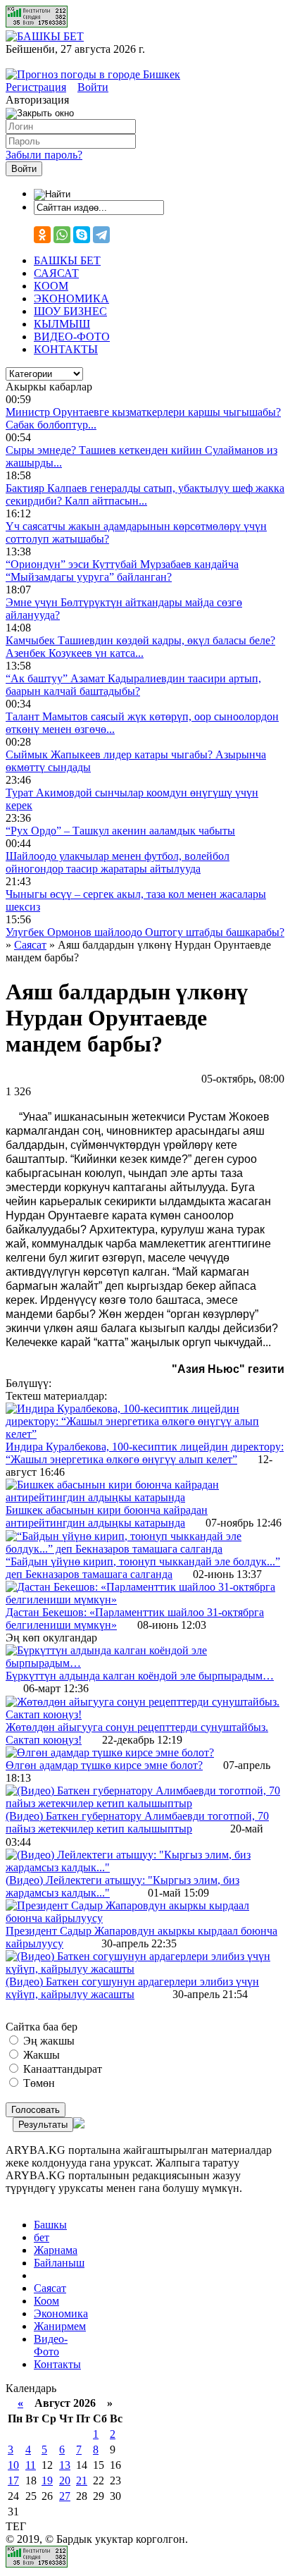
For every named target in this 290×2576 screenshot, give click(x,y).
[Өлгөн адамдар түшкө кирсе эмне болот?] (110, 1752)
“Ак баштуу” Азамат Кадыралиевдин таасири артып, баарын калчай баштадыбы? (133, 685)
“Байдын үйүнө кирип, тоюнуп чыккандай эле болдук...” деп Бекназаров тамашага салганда (143, 1568)
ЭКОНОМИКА (71, 298)
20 (65, 2481)
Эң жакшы (48, 2041)
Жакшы (40, 2055)
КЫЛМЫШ (62, 324)
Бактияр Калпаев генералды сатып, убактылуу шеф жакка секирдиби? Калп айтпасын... (145, 494)
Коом (46, 2301)
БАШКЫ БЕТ (67, 260)
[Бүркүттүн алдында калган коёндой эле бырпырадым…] (145, 1663)
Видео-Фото (51, 2345)
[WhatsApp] (62, 235)
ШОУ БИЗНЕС (70, 311)
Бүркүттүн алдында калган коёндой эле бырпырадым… (140, 1676)
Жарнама (56, 2250)
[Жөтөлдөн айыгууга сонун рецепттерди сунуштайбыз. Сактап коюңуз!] (145, 1714)
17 (13, 2481)
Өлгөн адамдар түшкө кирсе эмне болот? (104, 1765)
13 (65, 2465)
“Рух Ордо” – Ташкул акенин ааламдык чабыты (120, 831)
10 (13, 2465)
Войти (93, 87)
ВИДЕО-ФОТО (72, 337)
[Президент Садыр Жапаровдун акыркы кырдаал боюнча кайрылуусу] (145, 1918)
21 (82, 2481)
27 (65, 2496)
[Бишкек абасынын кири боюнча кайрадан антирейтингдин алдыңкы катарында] (145, 1497)
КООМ (51, 286)
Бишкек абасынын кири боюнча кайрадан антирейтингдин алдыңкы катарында (107, 1516)
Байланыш (59, 2263)
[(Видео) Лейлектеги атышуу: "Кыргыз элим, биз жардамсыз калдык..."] (145, 1867)
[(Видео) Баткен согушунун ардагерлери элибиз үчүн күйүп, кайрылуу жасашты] (145, 1969)
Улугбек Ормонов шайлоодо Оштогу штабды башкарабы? (145, 932)
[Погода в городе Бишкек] (93, 74)
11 (31, 2465)
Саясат (50, 2288)
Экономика (61, 2313)
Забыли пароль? (44, 155)
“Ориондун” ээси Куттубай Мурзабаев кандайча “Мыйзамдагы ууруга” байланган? (122, 571)
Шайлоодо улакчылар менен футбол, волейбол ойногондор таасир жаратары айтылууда (118, 862)
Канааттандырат (61, 2069)
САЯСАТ (56, 273)
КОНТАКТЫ (66, 349)
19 (47, 2481)
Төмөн (38, 2083)
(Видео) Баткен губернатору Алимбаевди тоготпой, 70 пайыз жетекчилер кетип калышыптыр (137, 1822)
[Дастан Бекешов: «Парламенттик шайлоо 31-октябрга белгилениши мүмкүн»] (145, 1600)
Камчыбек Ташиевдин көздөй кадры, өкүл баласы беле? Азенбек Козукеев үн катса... (140, 647)
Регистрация (36, 87)
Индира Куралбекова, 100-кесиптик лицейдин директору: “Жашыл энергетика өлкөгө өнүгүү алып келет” (145, 1453)
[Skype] (82, 235)
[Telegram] (101, 235)
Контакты (57, 2364)
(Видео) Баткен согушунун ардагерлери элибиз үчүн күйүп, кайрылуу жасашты (132, 1988)
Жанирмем (60, 2326)
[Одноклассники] (42, 235)
